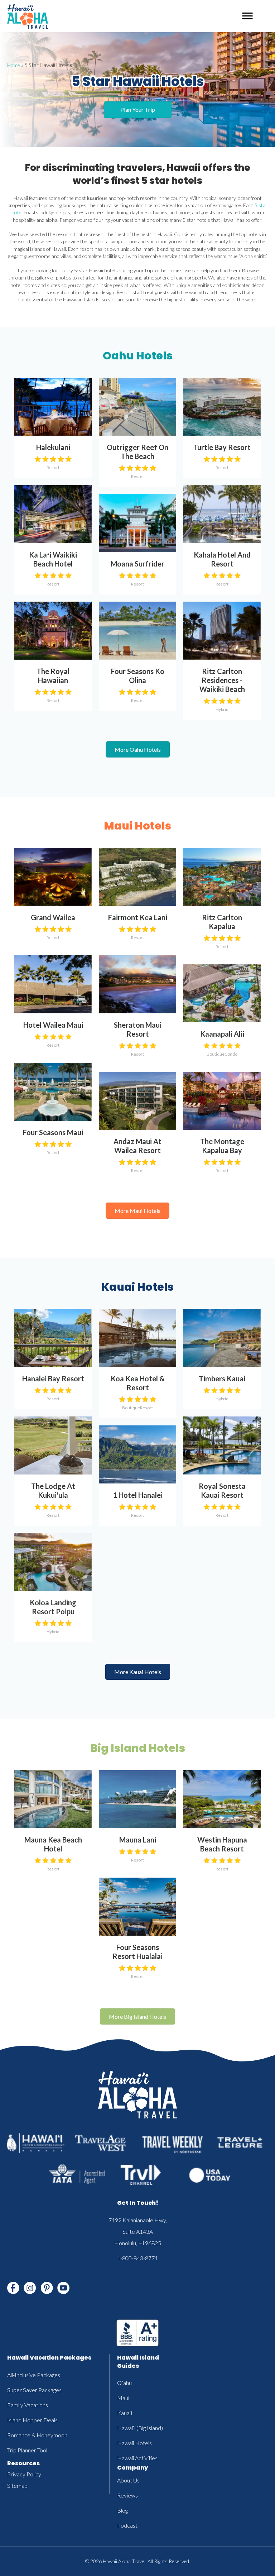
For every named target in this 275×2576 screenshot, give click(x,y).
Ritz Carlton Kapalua (222, 922)
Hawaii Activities (137, 2458)
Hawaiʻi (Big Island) (140, 2428)
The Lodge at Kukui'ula (53, 1490)
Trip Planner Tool (27, 2450)
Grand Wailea (53, 917)
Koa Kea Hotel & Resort (138, 1383)
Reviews (127, 2495)
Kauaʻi (125, 2413)
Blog (122, 2510)
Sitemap (17, 2486)
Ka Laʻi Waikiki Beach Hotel (53, 559)
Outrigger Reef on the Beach (137, 452)
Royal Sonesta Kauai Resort (222, 1490)
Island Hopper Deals (32, 2420)
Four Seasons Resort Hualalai (137, 1952)
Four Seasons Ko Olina (138, 676)
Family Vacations (28, 2405)
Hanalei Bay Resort (53, 1378)
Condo (231, 1054)
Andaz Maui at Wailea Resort (137, 1146)
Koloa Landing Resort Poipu (53, 1607)
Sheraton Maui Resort (138, 1029)
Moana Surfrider (137, 564)
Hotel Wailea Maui (53, 1025)
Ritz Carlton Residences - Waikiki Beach (222, 680)
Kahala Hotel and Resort (222, 559)
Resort (53, 467)
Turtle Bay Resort (222, 447)
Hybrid (222, 709)
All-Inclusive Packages (34, 2375)
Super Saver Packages (34, 2390)
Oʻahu (124, 2383)
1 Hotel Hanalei (138, 1495)
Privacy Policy (24, 2474)
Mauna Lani (138, 1840)
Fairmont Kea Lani (138, 917)
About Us (128, 2480)
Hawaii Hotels (134, 2443)
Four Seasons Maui (53, 1132)
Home (14, 65)
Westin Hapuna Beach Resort (222, 1844)
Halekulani (53, 447)
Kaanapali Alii (222, 1034)
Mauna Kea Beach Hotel (53, 1844)
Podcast (127, 2525)
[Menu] (247, 16)
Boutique (216, 1054)
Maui (123, 2398)
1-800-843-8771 (137, 2258)
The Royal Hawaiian (53, 676)
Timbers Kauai (222, 1378)
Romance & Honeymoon (37, 2435)
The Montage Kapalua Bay (222, 1146)
